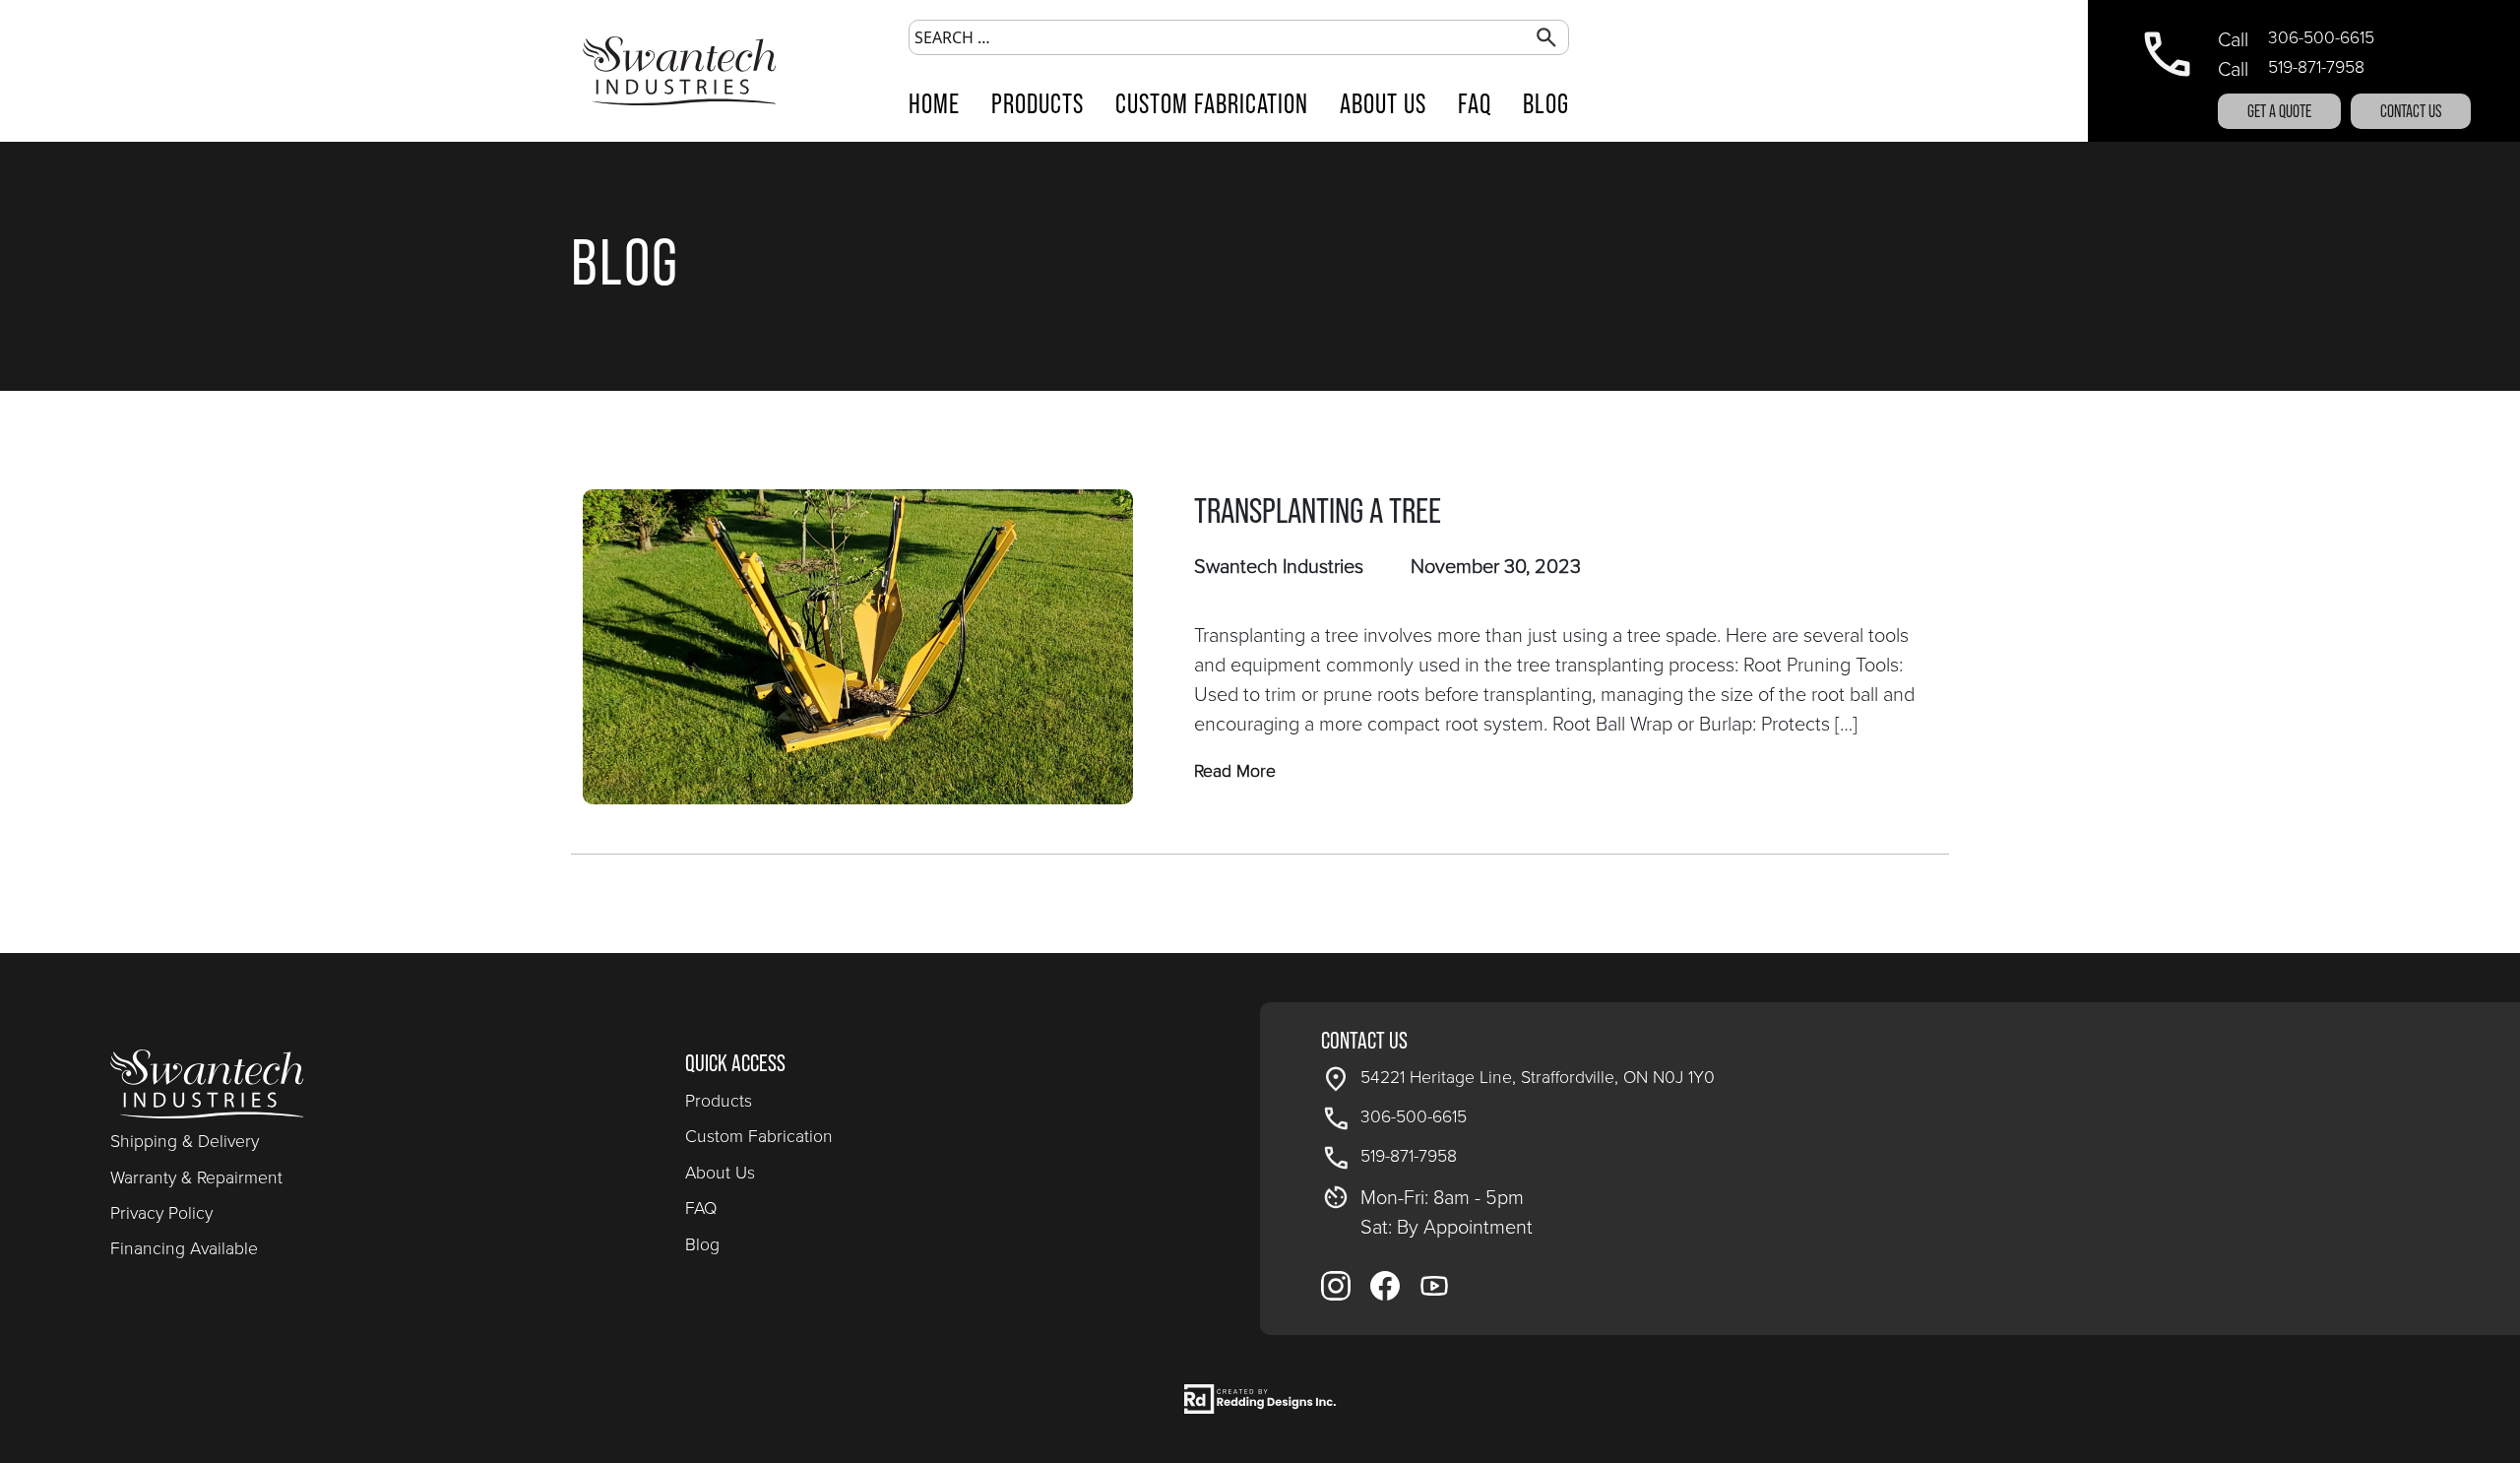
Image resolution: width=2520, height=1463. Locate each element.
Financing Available (184, 1248)
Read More (1235, 771)
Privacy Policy (161, 1213)
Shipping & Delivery (185, 1141)
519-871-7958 (2316, 67)
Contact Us (2411, 111)
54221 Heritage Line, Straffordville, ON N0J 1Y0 (1538, 1077)
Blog (1546, 103)
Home (934, 103)
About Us (1383, 103)
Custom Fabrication (1212, 103)
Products (1038, 103)
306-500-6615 (2321, 37)
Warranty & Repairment (196, 1177)
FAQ (1475, 103)
